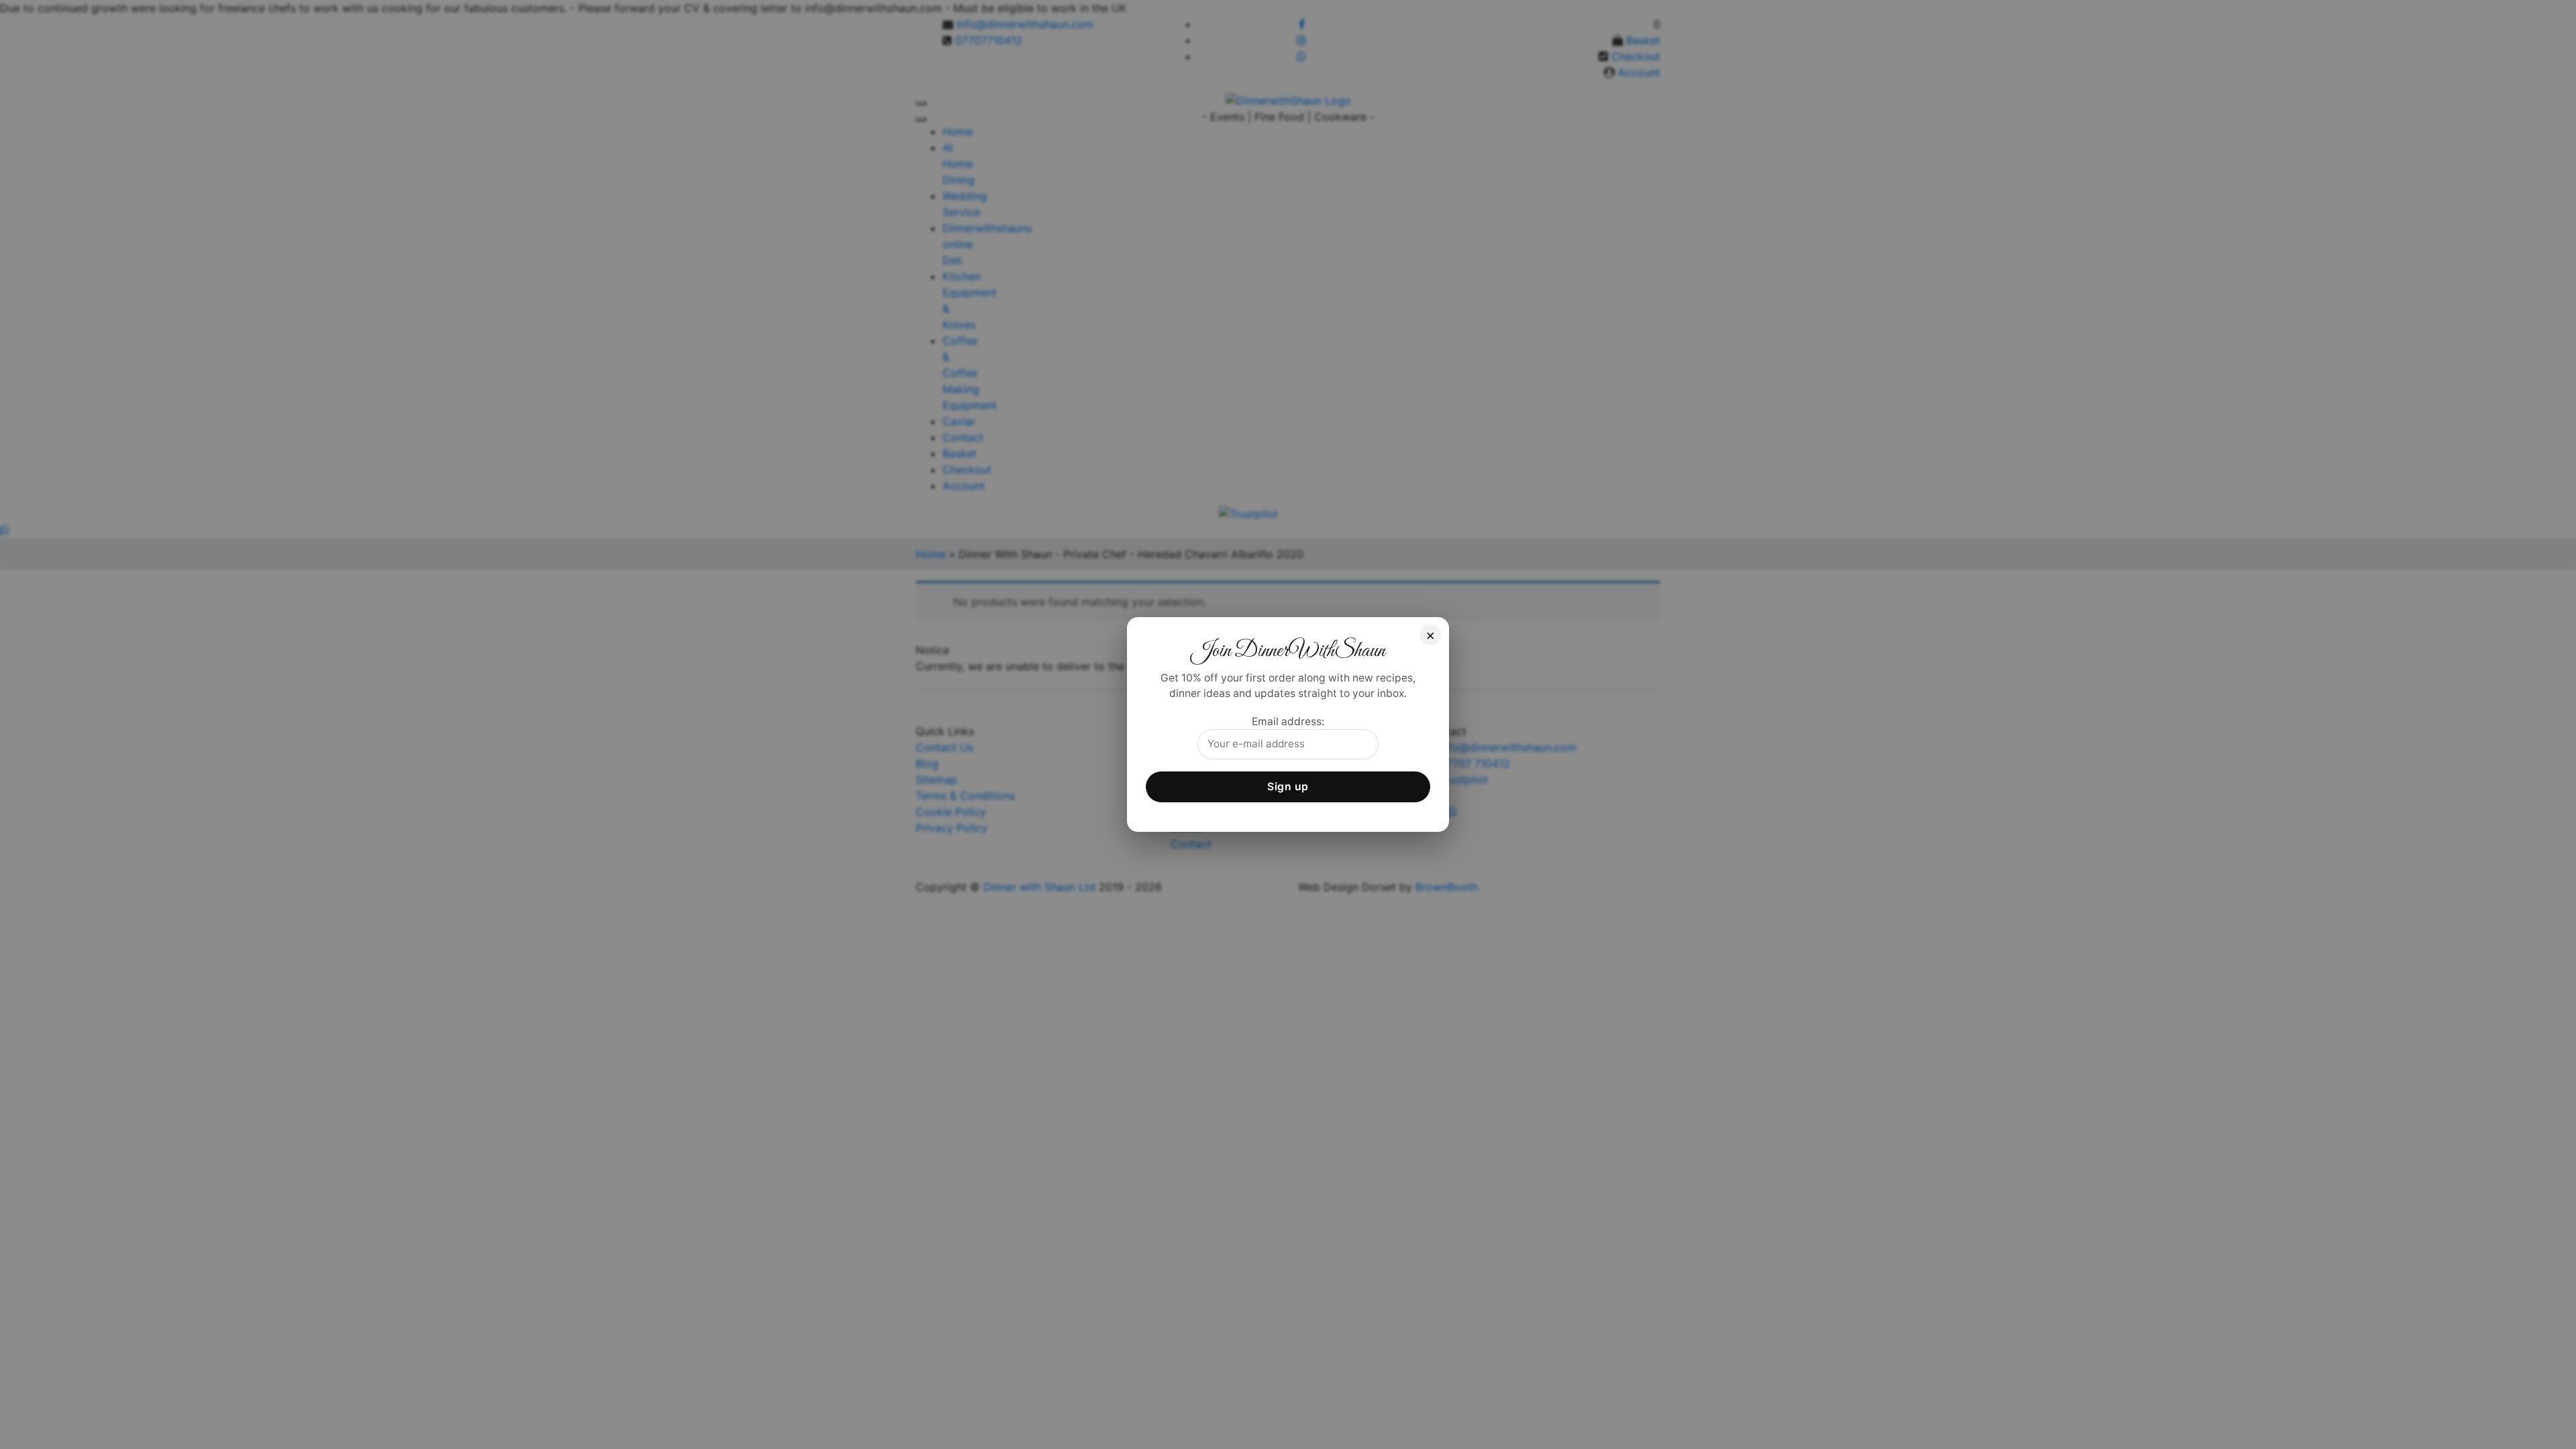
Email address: (1288, 721)
